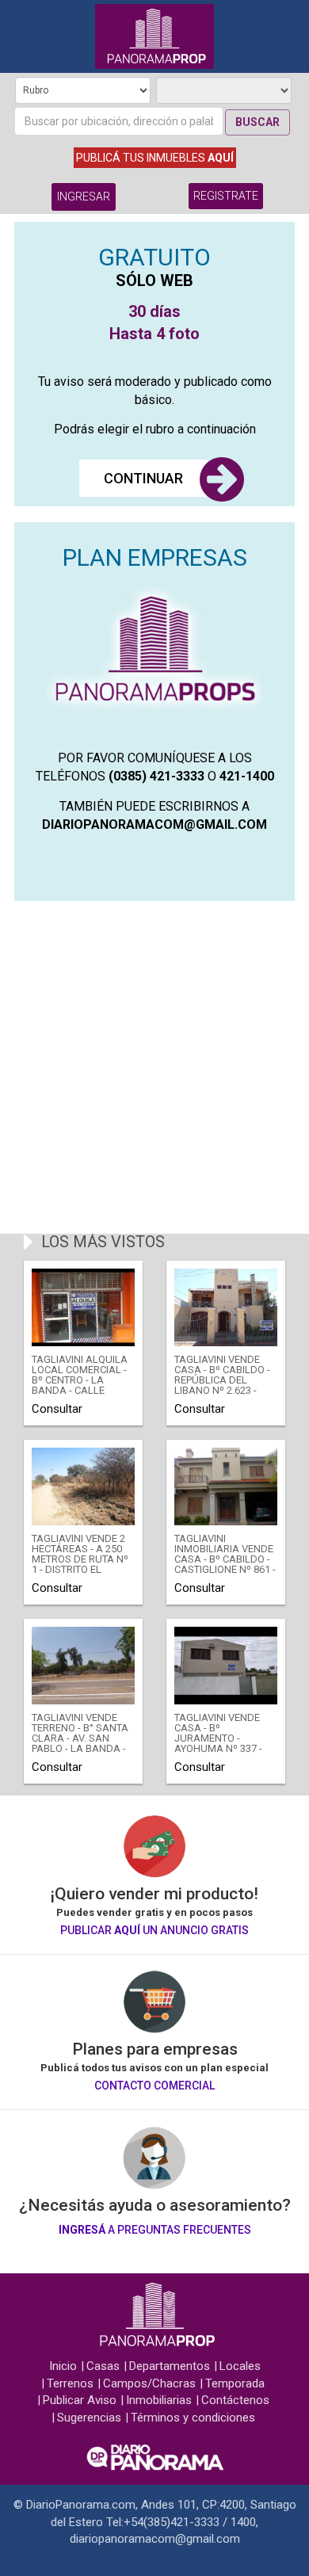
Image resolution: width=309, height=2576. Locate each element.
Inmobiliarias (159, 2400)
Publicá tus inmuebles (155, 158)
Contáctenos (235, 2400)
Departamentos (170, 2366)
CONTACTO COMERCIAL (154, 2086)
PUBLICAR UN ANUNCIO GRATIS (154, 1930)
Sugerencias (89, 2418)
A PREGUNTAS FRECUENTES (155, 2230)
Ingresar (84, 197)
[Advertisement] (154, 1067)
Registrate (226, 196)
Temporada (235, 2383)
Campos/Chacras (149, 2383)
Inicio (63, 2366)
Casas (103, 2366)
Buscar (257, 122)
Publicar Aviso (80, 2400)
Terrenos (70, 2383)
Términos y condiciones (193, 2418)
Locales (240, 2366)
